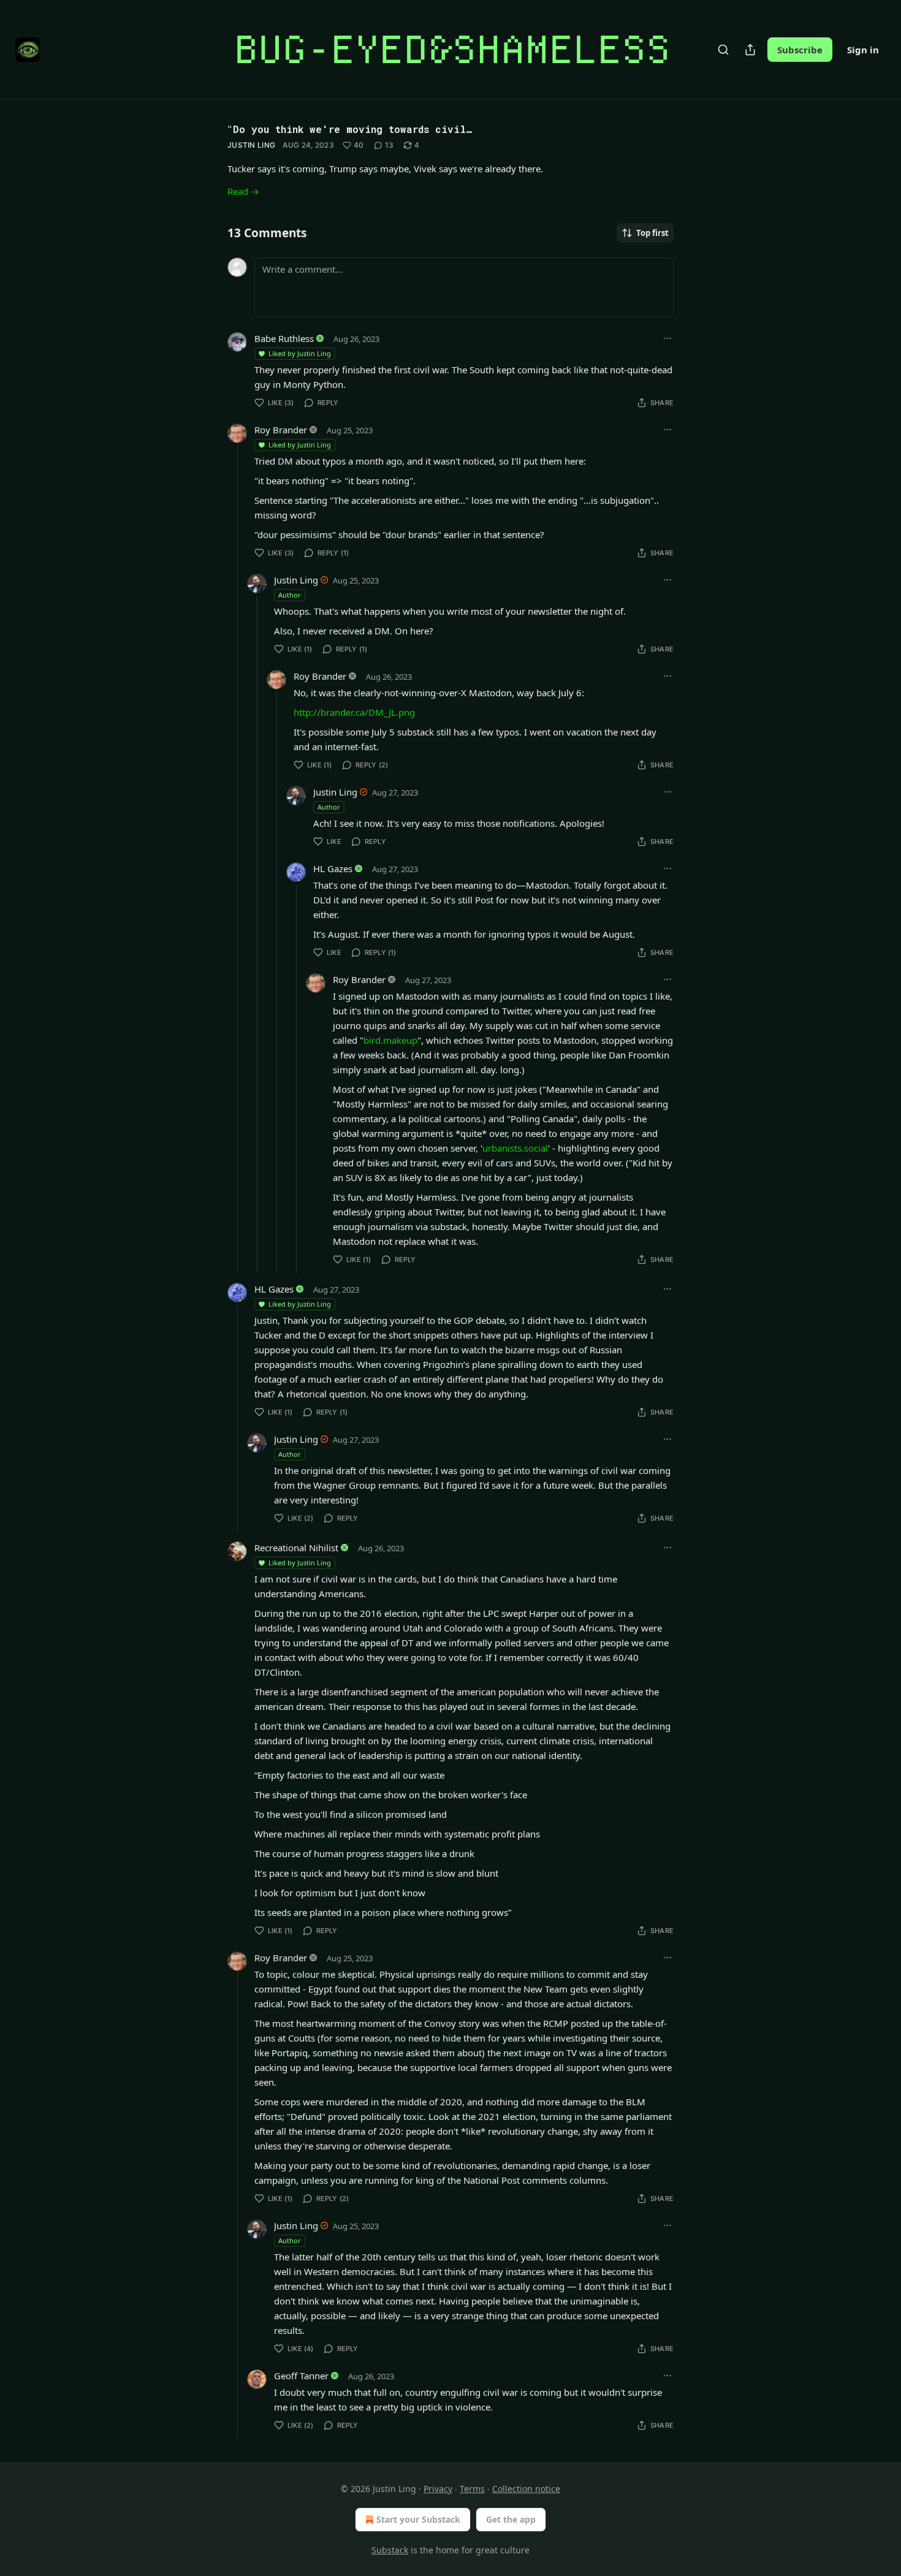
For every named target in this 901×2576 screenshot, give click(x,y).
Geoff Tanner (301, 2376)
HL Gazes (333, 868)
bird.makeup (390, 1040)
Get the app (511, 2519)
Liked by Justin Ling (300, 353)
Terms (472, 2489)
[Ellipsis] (667, 338)
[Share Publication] (750, 50)
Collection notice (526, 2489)
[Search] (723, 50)
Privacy (438, 2489)
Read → (243, 191)
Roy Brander (281, 430)
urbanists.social (515, 1148)
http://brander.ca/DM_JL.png (354, 712)
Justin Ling (251, 145)
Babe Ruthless (284, 338)
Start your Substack (418, 2519)
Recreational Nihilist (296, 1548)
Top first (652, 233)
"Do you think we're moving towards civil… (350, 129)
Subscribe (800, 50)
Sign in (863, 50)
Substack (390, 2550)
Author (290, 595)
